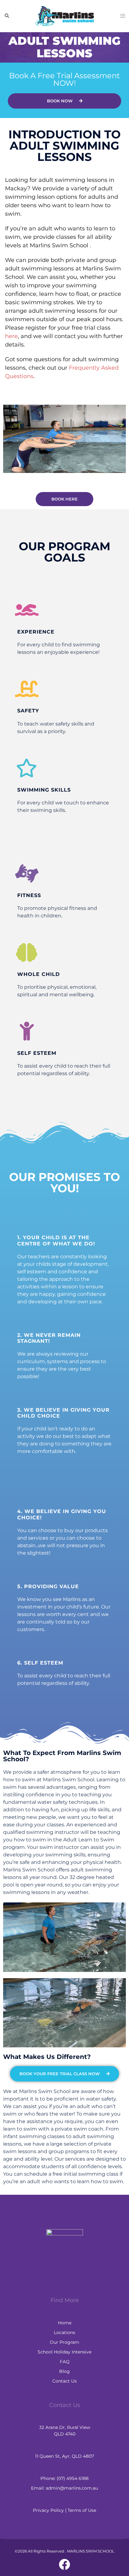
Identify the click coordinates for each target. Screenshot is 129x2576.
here (11, 336)
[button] (7, 16)
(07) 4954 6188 (73, 2478)
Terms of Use (82, 2510)
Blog (64, 2371)
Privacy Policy (48, 2510)
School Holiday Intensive (64, 2352)
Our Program (64, 2342)
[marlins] (64, 15)
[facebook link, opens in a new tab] (64, 2564)
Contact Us (64, 2381)
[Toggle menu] (122, 16)
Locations (64, 2332)
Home (65, 2323)
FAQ (65, 2362)
